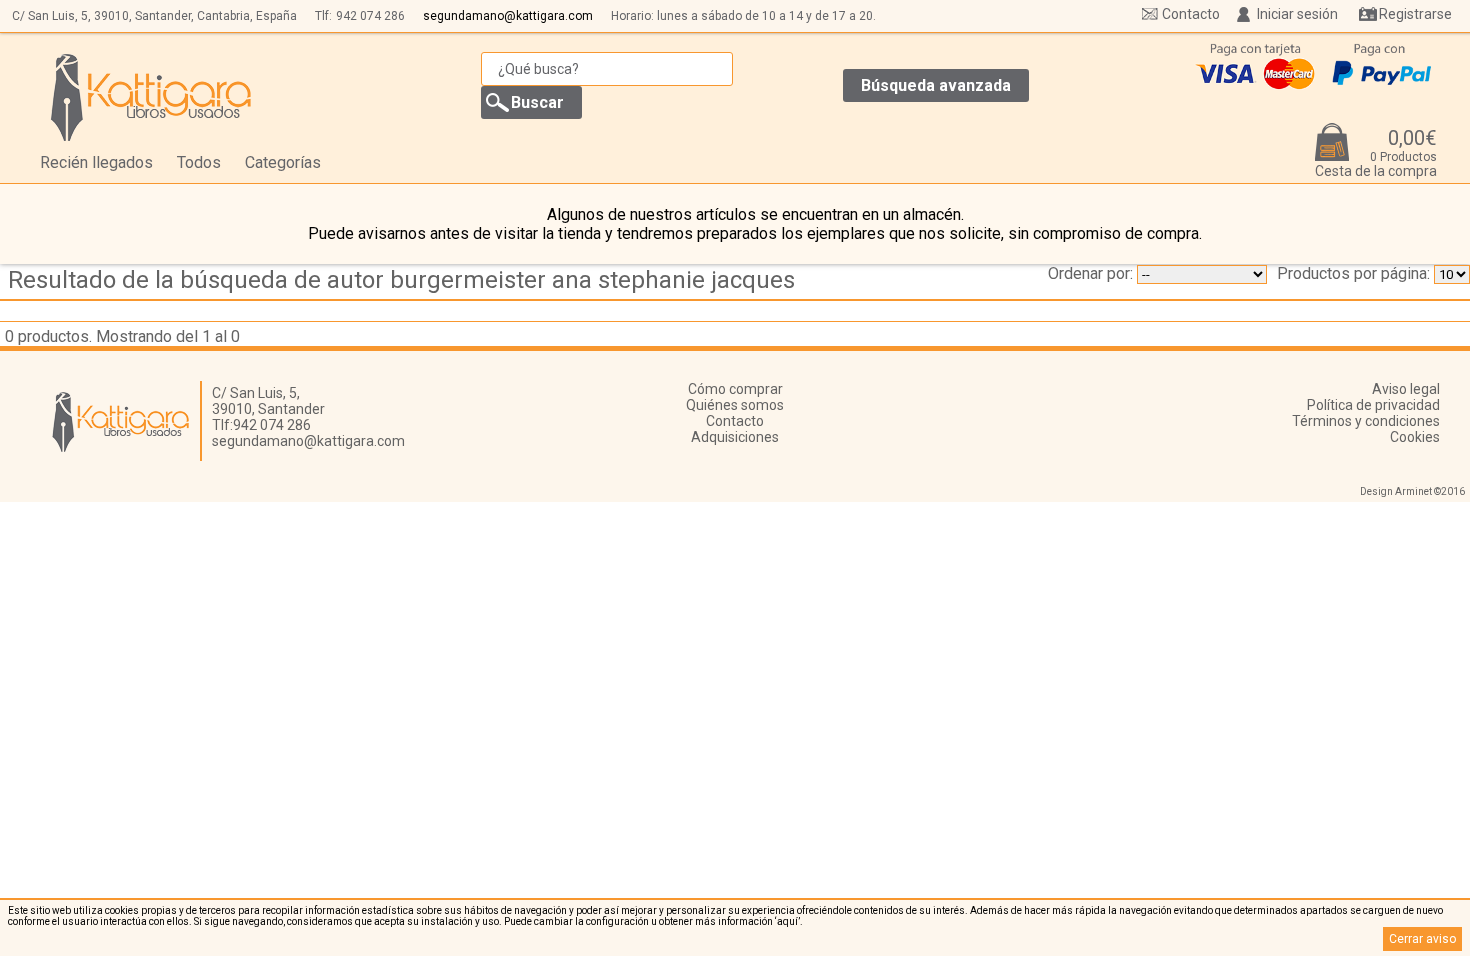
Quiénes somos (735, 405)
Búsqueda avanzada (936, 85)
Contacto (1191, 14)
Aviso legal (1406, 389)
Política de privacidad (1373, 405)
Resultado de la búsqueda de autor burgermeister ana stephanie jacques (401, 280)
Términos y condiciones (1366, 421)
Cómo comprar (735, 389)
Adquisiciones (735, 437)
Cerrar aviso (1422, 939)
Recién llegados (96, 162)
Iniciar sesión (1297, 14)
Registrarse (1415, 14)
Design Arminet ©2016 (1412, 491)
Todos (199, 162)
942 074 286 (370, 16)
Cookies (1415, 437)
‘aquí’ (787, 921)
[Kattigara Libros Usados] (151, 97)
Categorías (283, 162)
